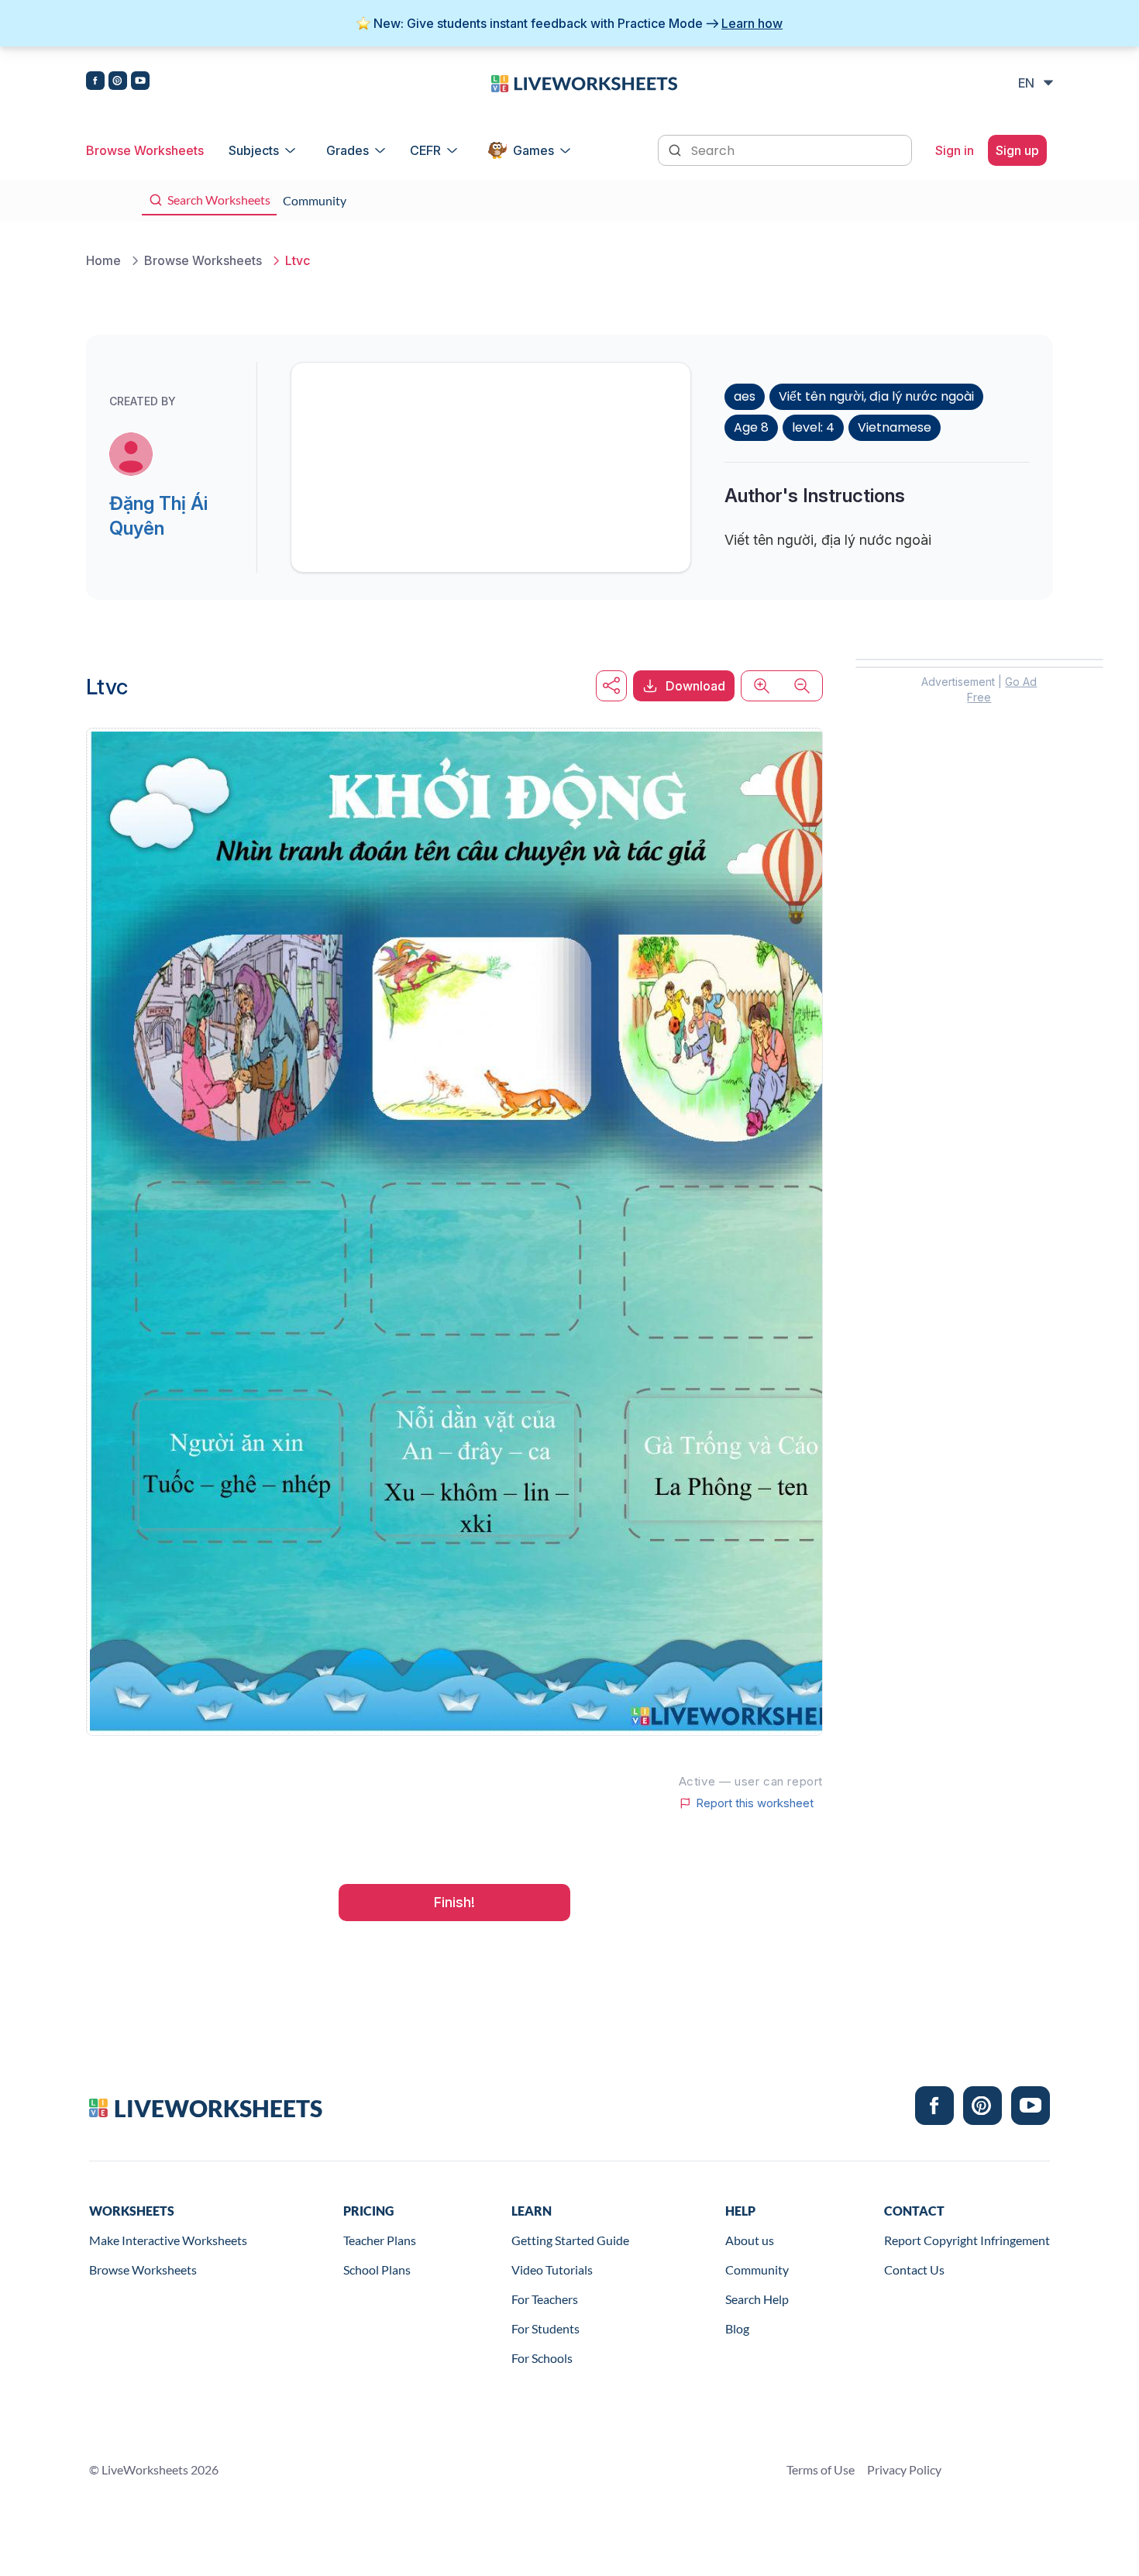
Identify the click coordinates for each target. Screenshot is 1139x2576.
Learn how (752, 23)
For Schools (542, 2358)
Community (757, 2269)
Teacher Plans (380, 2240)
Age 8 (751, 427)
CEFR (425, 150)
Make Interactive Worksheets (168, 2240)
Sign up (1017, 150)
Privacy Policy (904, 2469)
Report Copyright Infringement (967, 2240)
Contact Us (914, 2269)
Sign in (955, 150)
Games (533, 150)
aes (745, 396)
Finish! (454, 1902)
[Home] (584, 82)
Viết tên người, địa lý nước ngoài (876, 396)
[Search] (676, 149)
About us (750, 2240)
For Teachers (545, 2299)
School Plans (377, 2269)
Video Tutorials (552, 2269)
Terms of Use (821, 2469)
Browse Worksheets (145, 150)
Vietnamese (895, 427)
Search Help (757, 2299)
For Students (545, 2328)
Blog (737, 2328)
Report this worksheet (755, 1803)
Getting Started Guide (570, 2240)
